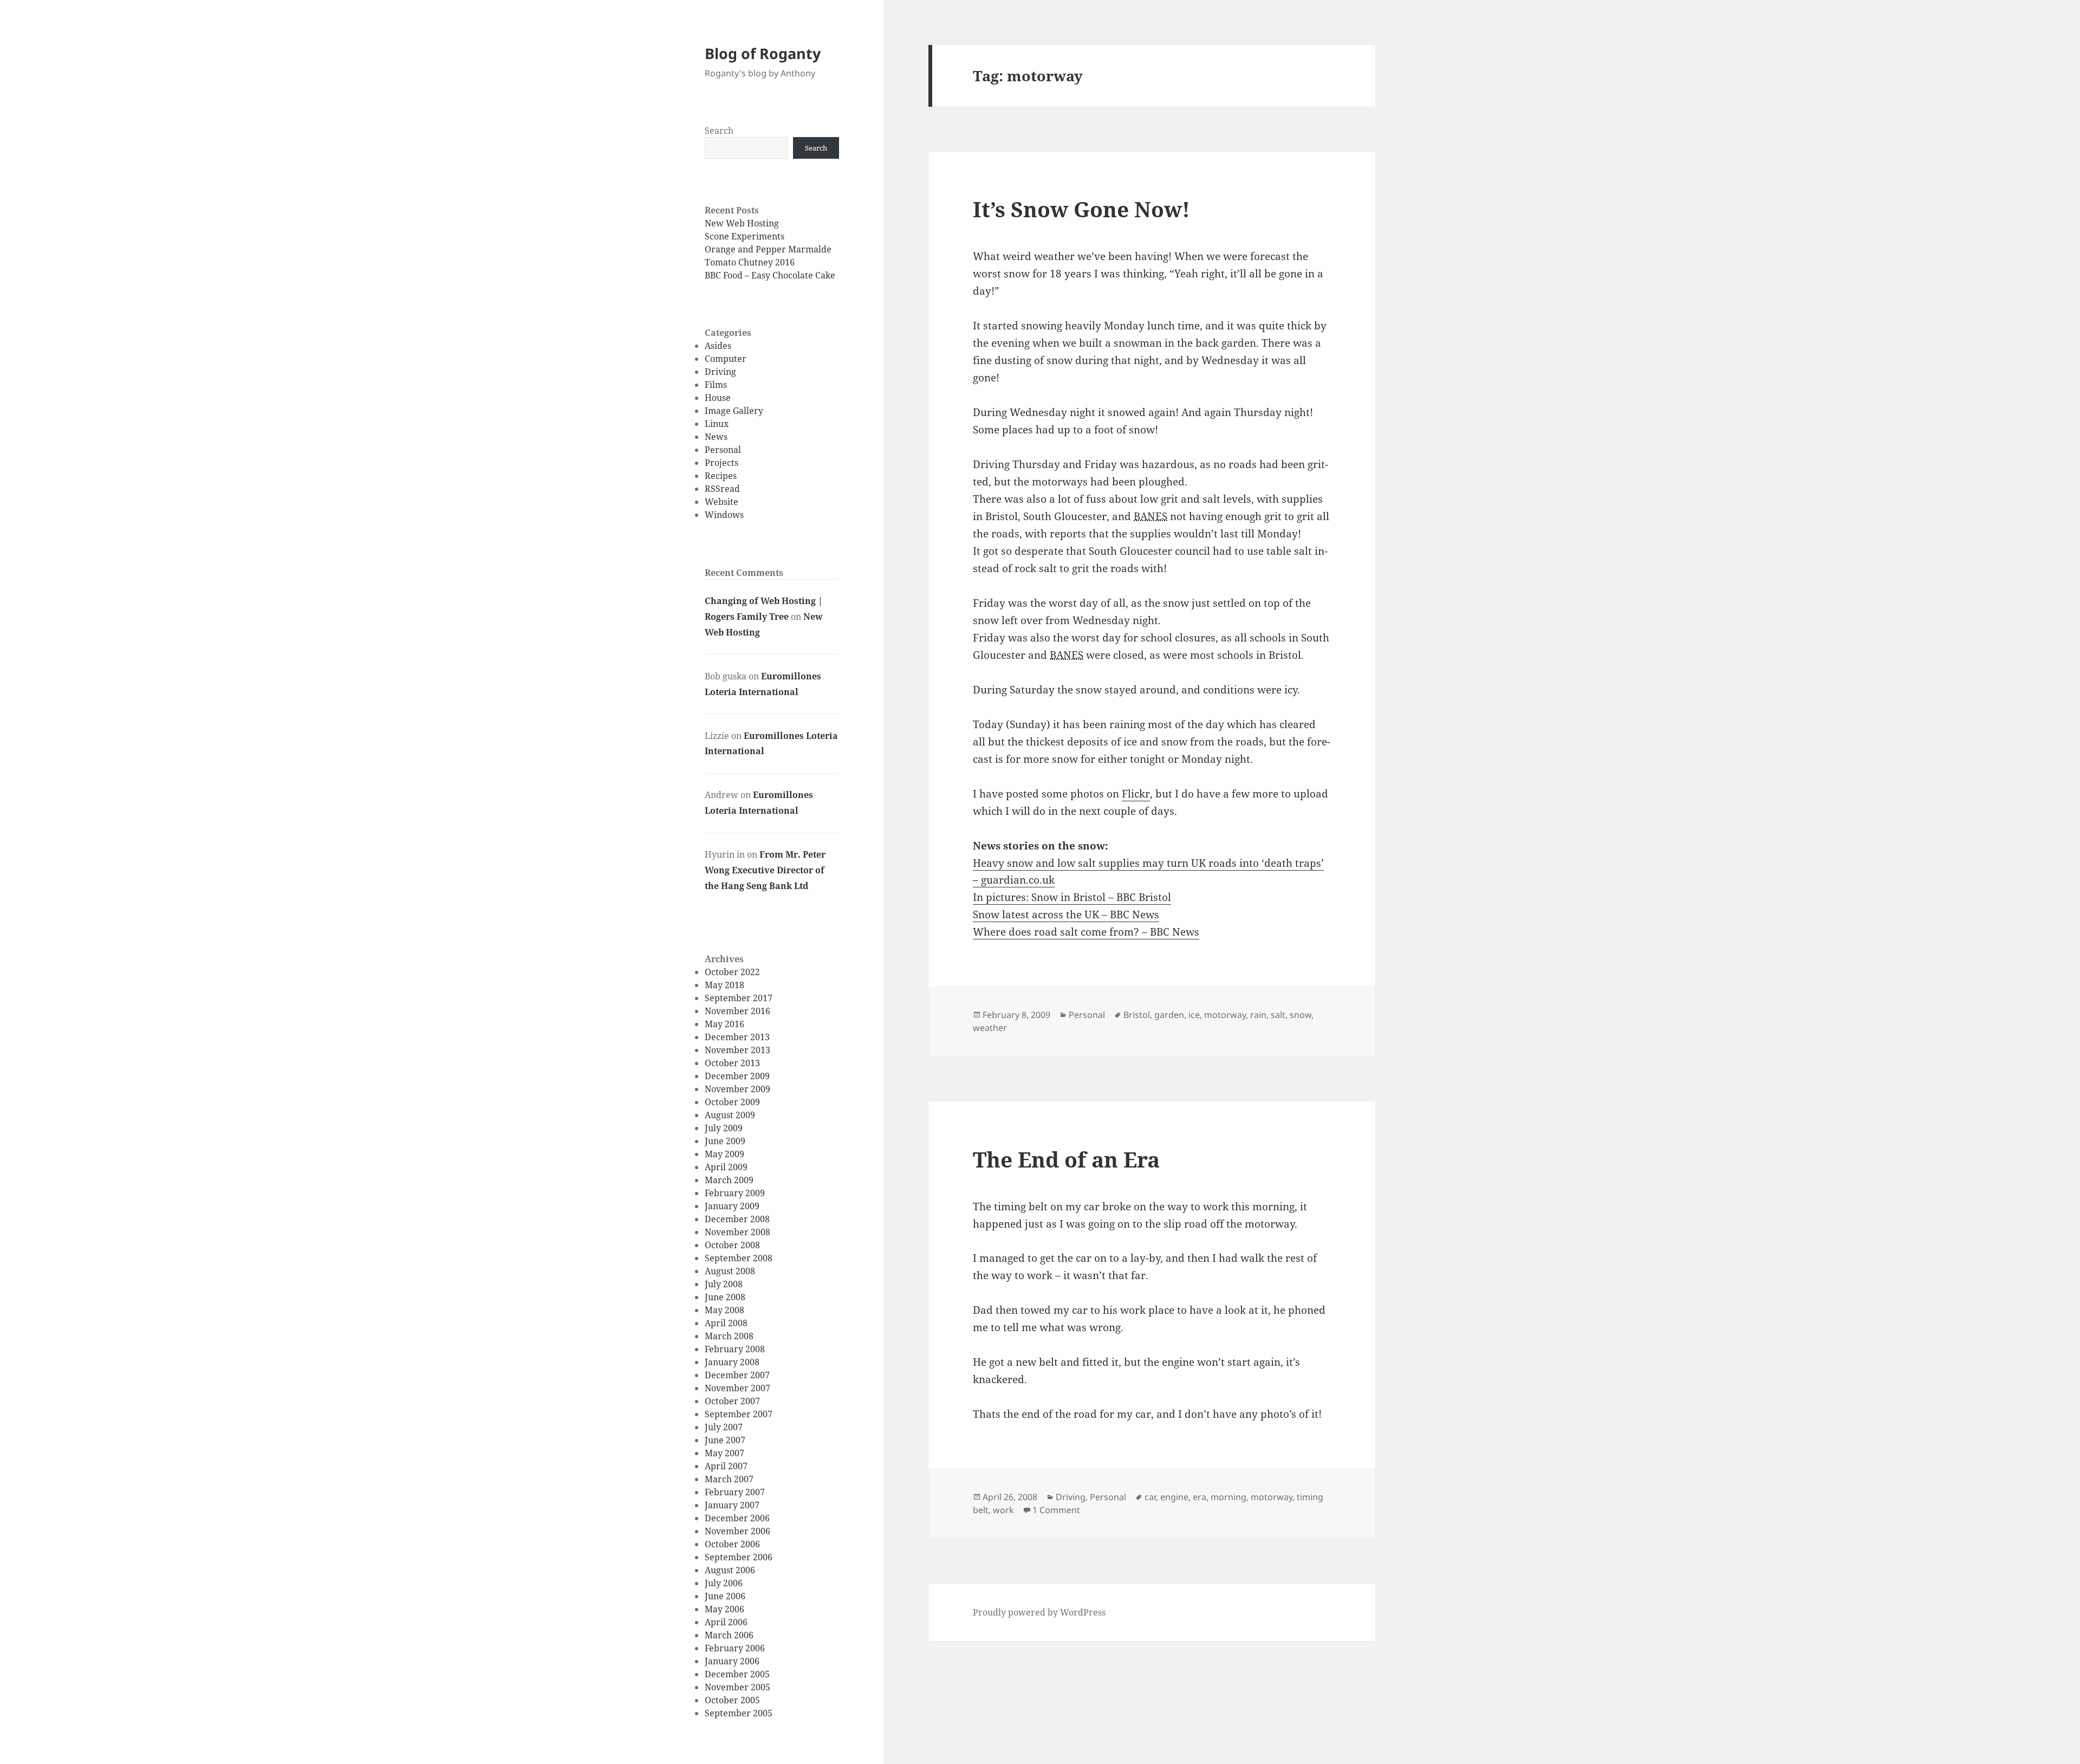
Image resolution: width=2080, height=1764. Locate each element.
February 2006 (735, 1648)
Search (719, 131)
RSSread (722, 489)
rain (1258, 1015)
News (716, 437)
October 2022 (732, 972)
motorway (1225, 1015)
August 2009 (730, 1115)
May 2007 (724, 1453)
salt (1278, 1015)
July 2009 (724, 1128)
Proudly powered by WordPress (1039, 1612)
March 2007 (729, 1479)
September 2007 (739, 1414)
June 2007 (725, 1440)
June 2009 (725, 1141)
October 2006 (732, 1544)
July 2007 (724, 1427)
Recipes (721, 476)
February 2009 (735, 1193)
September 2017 (739, 998)
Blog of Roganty (763, 53)
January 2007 (732, 1505)
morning (1228, 1497)
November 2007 (737, 1388)
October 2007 (732, 1401)
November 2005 (737, 1687)
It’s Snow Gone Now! (1081, 209)
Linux (717, 424)
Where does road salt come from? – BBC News (1086, 932)
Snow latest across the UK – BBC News (1066, 915)
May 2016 (724, 1024)
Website (721, 502)
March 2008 (729, 1336)
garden (1169, 1015)
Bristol (1137, 1015)
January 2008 (732, 1362)
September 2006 (739, 1557)
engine (1174, 1497)
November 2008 (737, 1232)
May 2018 (724, 985)
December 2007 (737, 1375)
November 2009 (737, 1089)
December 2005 (737, 1674)
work (1003, 1510)
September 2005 (739, 1713)
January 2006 (732, 1661)
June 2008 (725, 1297)
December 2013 (737, 1037)
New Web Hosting (742, 223)
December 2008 (737, 1219)
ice (1194, 1015)
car (1150, 1497)
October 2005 (732, 1700)
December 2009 (737, 1076)
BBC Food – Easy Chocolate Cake (770, 275)
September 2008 (739, 1258)
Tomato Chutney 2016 (750, 262)
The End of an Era (1066, 1159)
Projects (721, 463)
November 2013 (737, 1050)
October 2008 (732, 1245)
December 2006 (737, 1518)
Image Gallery (734, 411)
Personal (723, 450)
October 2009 (732, 1102)
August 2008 (730, 1271)
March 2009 (729, 1180)
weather (990, 1028)
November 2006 (737, 1531)
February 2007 (735, 1492)
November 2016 (737, 1011)
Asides (718, 346)
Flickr (1136, 794)
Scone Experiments (745, 236)
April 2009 (726, 1167)
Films (716, 385)
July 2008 (724, 1284)
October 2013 (732, 1063)
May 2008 (724, 1310)
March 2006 (729, 1635)
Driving (720, 372)
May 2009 (724, 1154)
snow (1301, 1015)
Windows (724, 515)
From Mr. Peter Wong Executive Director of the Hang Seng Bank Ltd (765, 870)
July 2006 (724, 1583)
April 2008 (726, 1323)
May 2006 (724, 1609)
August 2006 (730, 1570)
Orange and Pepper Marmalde (768, 249)
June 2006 (725, 1596)
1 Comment (1056, 1510)
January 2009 (732, 1206)
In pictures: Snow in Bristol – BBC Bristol (1072, 897)
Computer (726, 359)
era (1200, 1497)
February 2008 (735, 1349)
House (718, 398)
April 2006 (726, 1622)
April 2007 (726, 1466)
